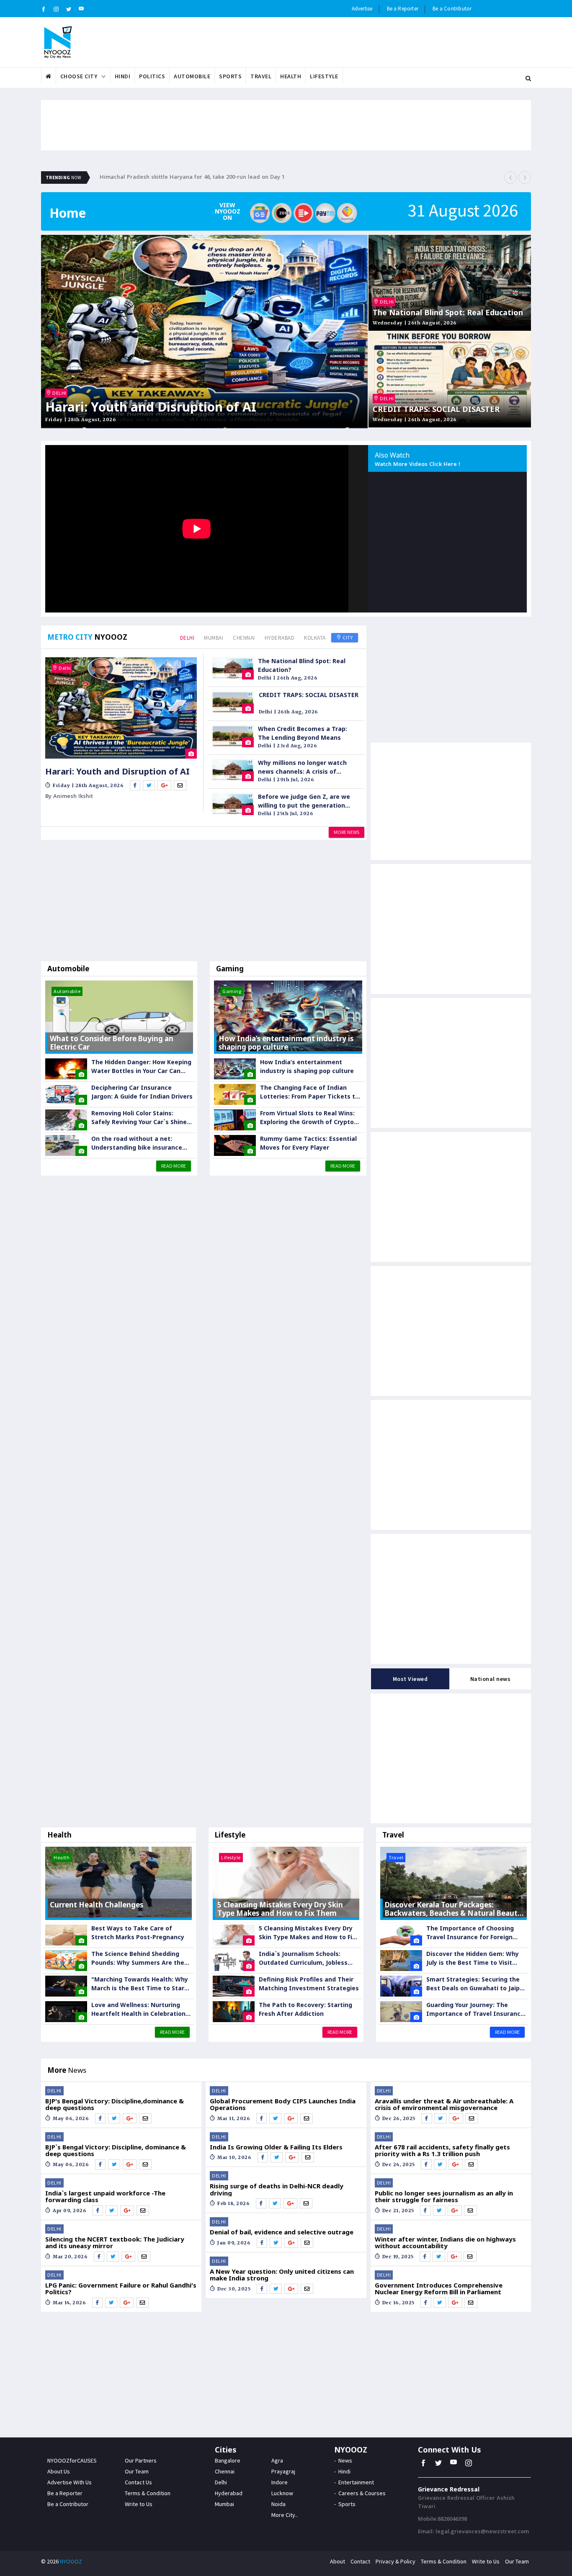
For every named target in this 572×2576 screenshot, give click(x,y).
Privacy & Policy (396, 2561)
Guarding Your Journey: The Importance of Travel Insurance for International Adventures (475, 2009)
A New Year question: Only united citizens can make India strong (282, 2275)
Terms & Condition (148, 2493)
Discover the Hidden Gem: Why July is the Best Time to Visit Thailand (473, 1958)
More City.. (285, 2515)
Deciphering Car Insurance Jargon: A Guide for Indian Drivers (142, 1092)
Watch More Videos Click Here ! (417, 465)
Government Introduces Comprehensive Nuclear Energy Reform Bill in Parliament (439, 2289)
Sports (230, 76)
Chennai (244, 638)
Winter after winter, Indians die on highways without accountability (445, 2243)
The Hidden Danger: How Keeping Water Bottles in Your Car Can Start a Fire (141, 1067)
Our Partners (141, 2460)
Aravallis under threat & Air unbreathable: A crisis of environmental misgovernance (444, 2104)
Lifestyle (324, 76)
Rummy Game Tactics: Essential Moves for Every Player (308, 1143)
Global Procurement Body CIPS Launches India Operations (283, 2104)
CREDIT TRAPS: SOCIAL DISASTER (436, 409)
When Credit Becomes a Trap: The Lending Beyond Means (303, 733)
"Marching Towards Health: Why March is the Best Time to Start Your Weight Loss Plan (140, 1984)
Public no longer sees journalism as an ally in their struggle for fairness (444, 2196)
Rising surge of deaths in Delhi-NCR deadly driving (277, 2189)
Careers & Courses (362, 2493)
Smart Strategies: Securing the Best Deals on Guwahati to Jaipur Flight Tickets (476, 1984)
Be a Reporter (403, 9)
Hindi (123, 76)
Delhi (187, 638)
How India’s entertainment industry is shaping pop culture (307, 1066)
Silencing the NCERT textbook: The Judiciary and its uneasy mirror (115, 2243)
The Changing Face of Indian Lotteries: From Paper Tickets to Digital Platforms (309, 1092)
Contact (360, 2561)
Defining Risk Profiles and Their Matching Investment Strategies (309, 1984)
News (345, 2460)
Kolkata (315, 638)
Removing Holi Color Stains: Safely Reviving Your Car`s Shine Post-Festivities (139, 1118)
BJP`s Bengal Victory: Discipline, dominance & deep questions (116, 2150)
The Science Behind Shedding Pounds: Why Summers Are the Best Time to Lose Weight (138, 1958)
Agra (277, 2460)
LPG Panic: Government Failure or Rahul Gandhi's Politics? (121, 2289)
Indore (280, 2482)
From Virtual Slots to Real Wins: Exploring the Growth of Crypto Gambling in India (307, 1118)
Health (291, 76)
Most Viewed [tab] (410, 1679)
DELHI (59, 393)
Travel (261, 76)
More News (347, 832)
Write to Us (139, 2504)
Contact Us (138, 2482)
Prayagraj (283, 2471)
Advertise (362, 9)
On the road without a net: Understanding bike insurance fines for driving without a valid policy (139, 1143)
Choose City (79, 76)
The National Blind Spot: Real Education (448, 313)
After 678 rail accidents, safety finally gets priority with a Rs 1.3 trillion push (442, 2150)
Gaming (230, 969)
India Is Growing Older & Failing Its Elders (276, 2147)
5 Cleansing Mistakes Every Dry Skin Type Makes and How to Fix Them (307, 1933)
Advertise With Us (70, 2482)
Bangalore (228, 2460)
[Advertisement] (204, 903)
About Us (59, 2471)
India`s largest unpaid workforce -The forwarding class (105, 2196)
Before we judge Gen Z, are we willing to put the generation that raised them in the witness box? (306, 801)
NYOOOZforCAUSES (72, 2460)
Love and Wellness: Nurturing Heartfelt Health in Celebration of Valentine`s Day (138, 2009)
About (338, 2561)
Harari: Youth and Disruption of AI (151, 407)
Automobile (192, 76)
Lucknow (282, 2493)
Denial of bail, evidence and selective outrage (282, 2232)
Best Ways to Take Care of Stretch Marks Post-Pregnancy (138, 1933)
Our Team (137, 2471)
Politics (152, 76)
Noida (278, 2504)
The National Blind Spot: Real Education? (302, 665)
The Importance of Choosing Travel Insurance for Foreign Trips (470, 1933)
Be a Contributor (452, 9)
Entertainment (356, 2482)
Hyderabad (280, 638)
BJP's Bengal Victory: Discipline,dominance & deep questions (115, 2104)
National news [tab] (491, 1679)
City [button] (347, 637)
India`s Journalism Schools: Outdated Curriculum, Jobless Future (303, 1958)
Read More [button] (174, 1166)
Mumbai (214, 638)
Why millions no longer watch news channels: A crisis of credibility (302, 767)
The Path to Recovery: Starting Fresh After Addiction (305, 2009)
